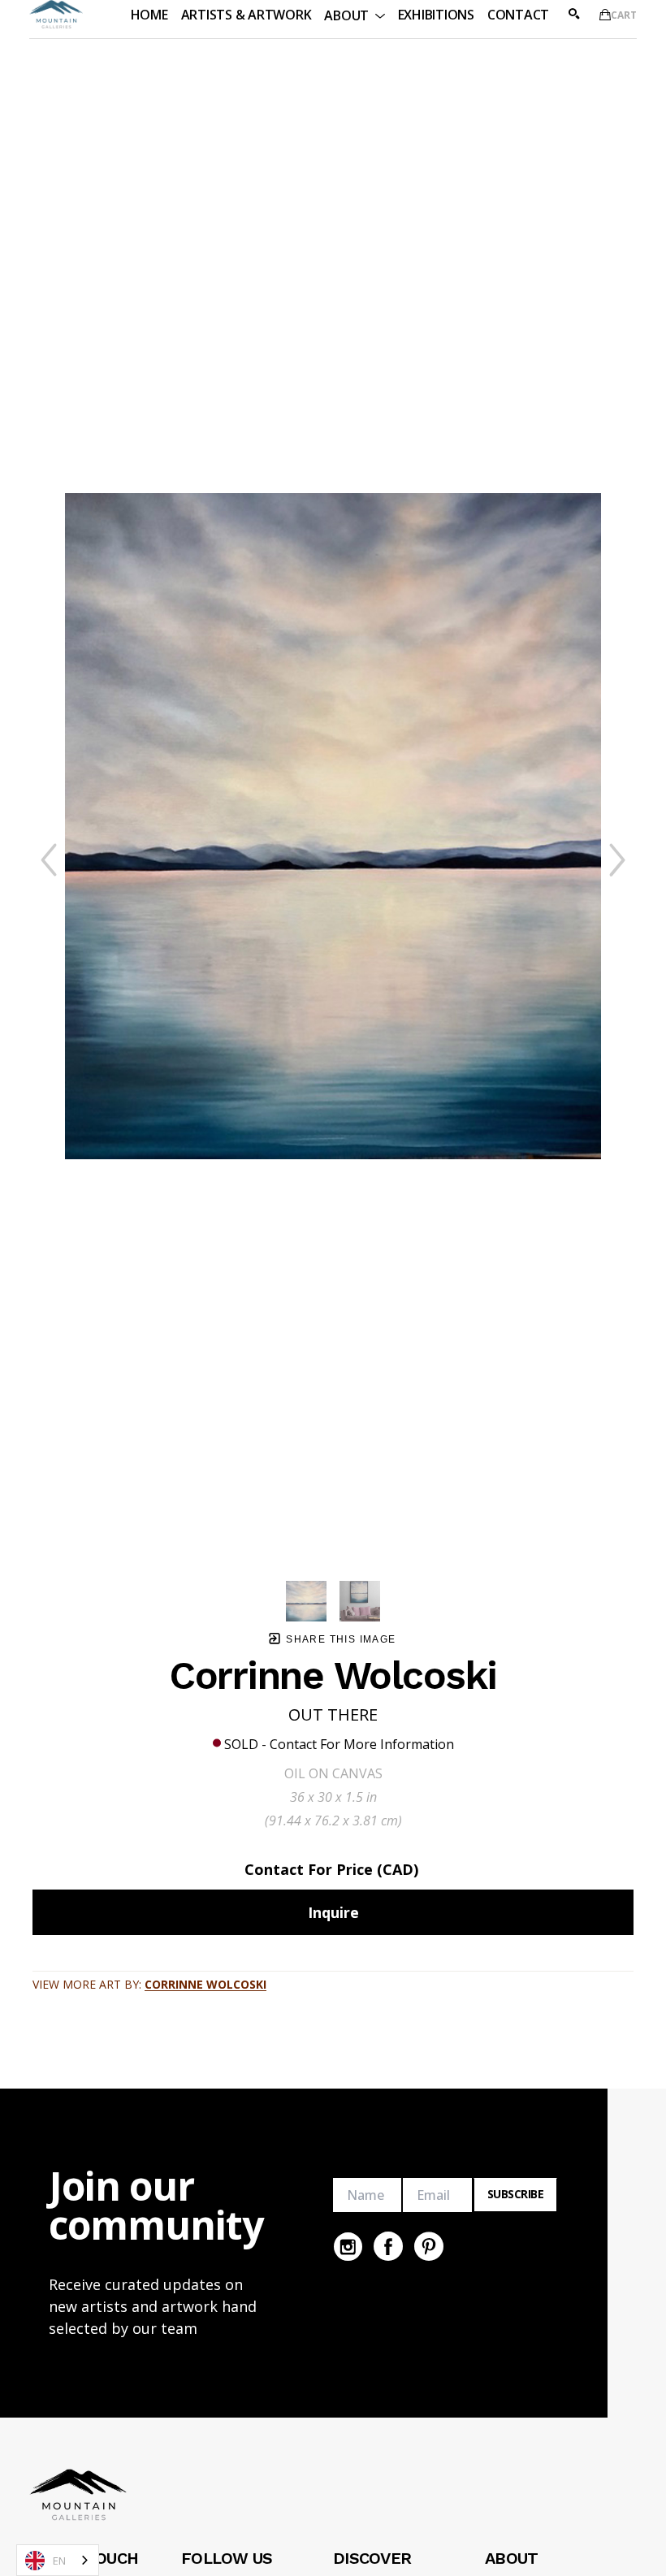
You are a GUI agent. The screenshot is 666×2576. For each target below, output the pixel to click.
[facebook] (388, 2246)
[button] (354, 14)
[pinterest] (429, 2246)
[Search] (574, 14)
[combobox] (58, 2560)
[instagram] (348, 2246)
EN (59, 2561)
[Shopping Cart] (605, 15)
